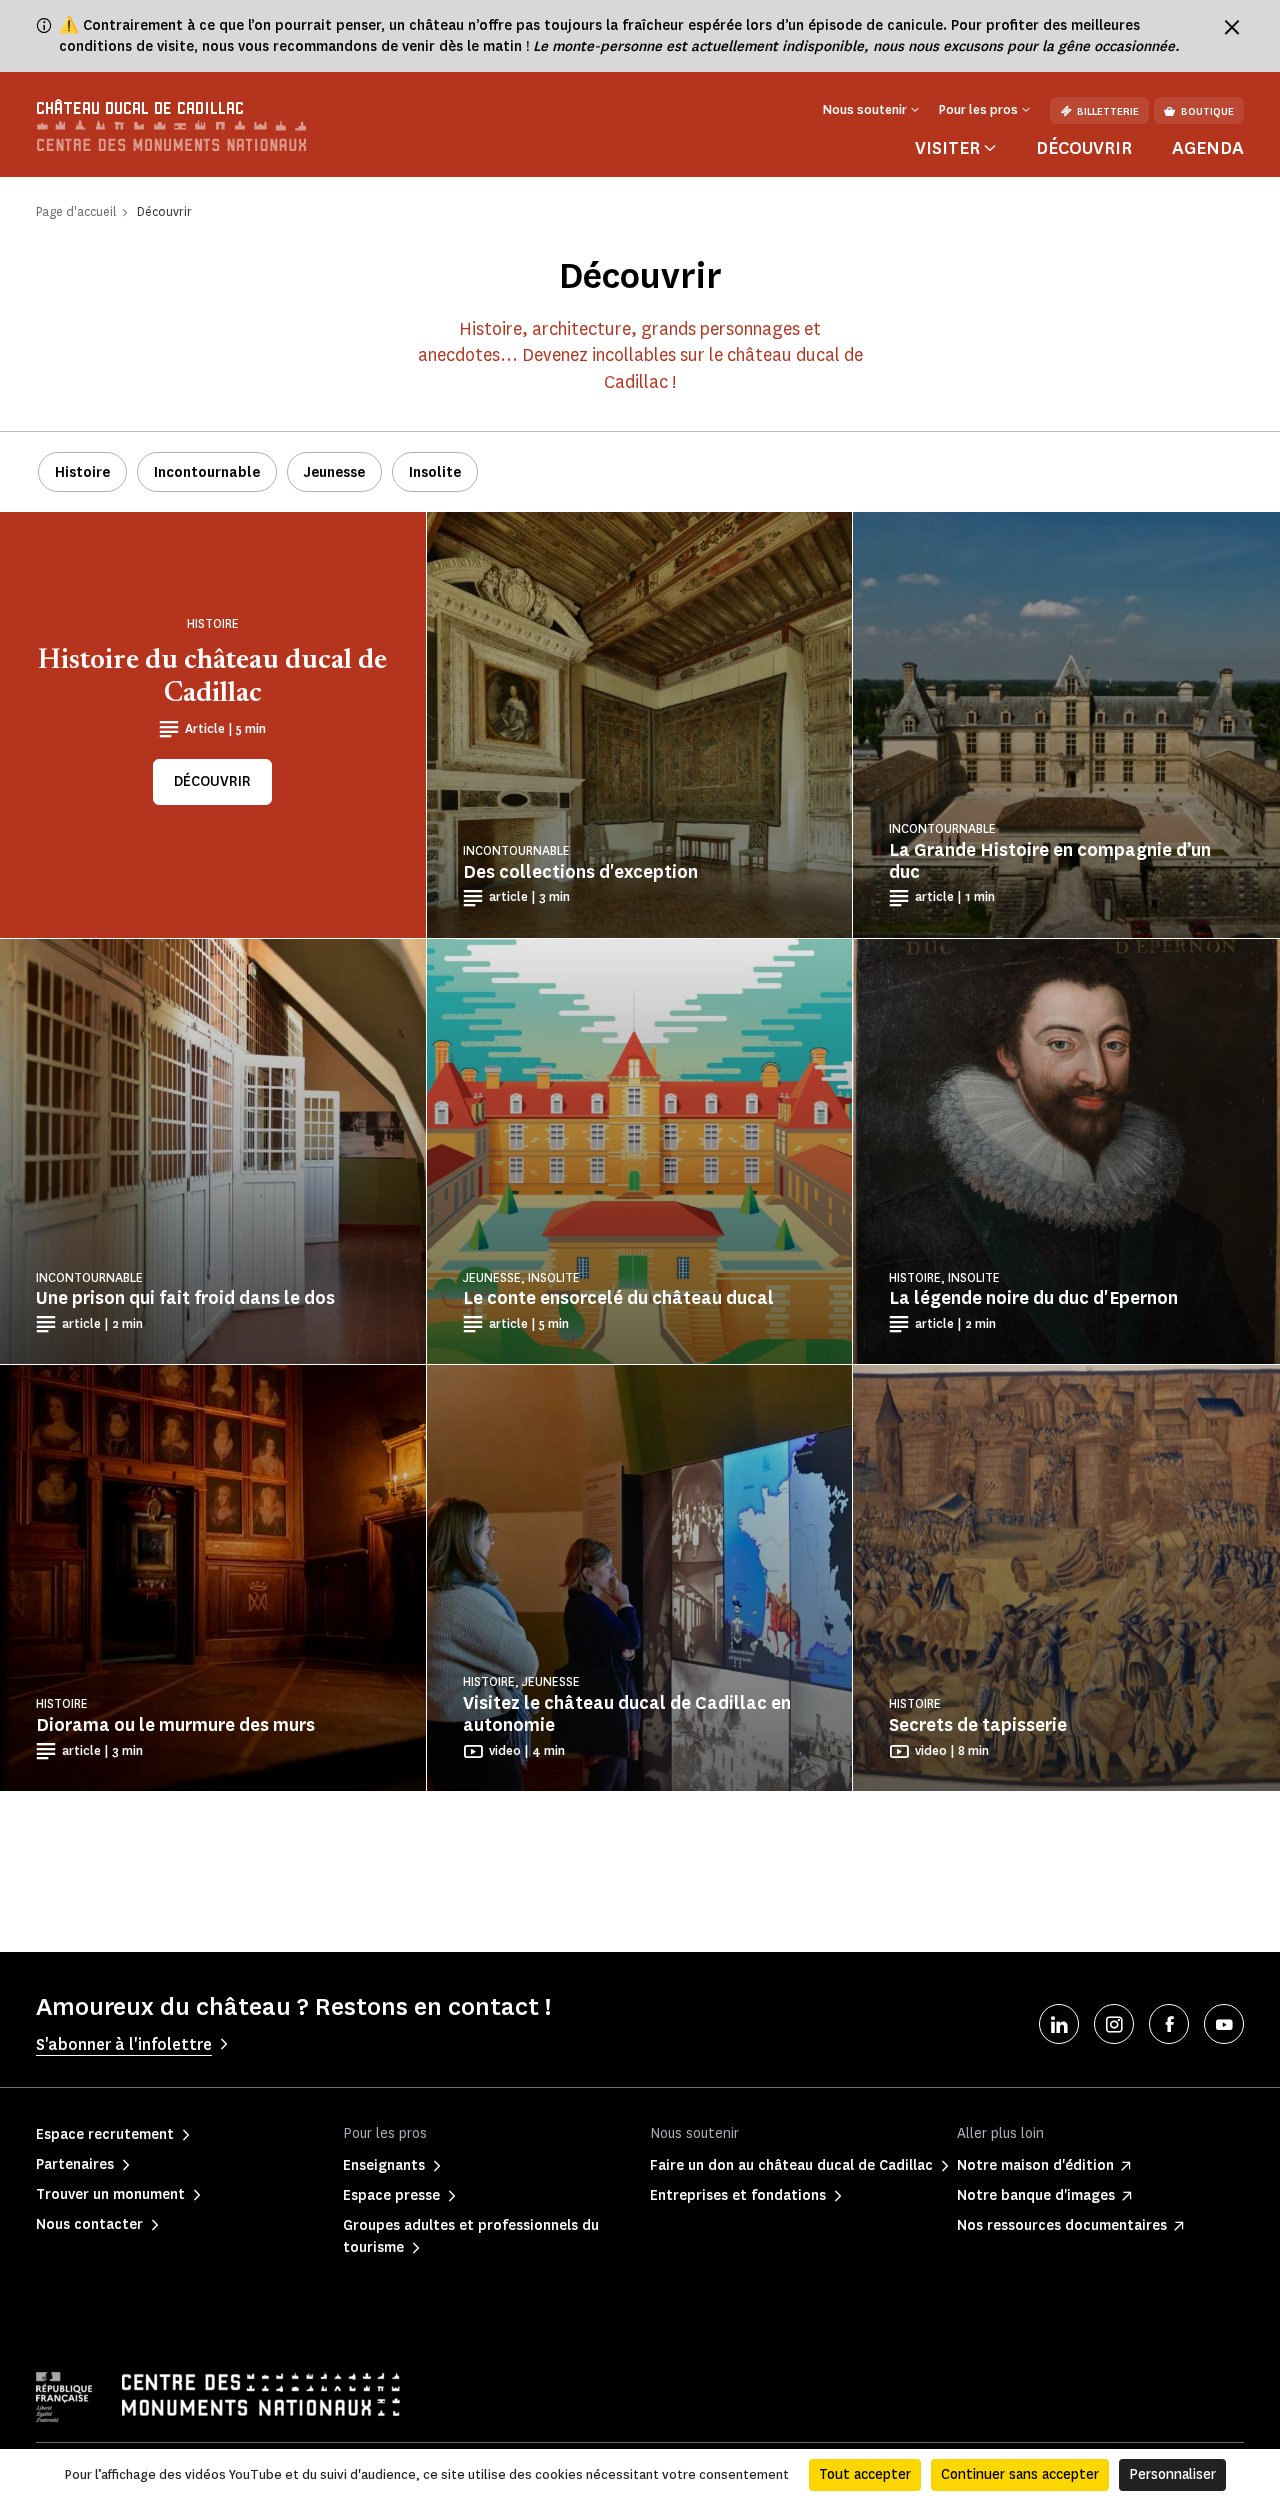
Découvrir (1084, 148)
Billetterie (1108, 111)
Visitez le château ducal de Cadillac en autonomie (627, 1714)
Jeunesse (334, 472)
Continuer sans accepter (1020, 2474)
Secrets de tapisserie (978, 1725)
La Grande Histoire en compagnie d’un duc (1050, 861)
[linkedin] (1059, 2024)
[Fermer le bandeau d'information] (1232, 27)
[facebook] (1169, 2024)
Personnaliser (1172, 2474)
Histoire (82, 472)
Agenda (1208, 148)
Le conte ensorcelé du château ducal (618, 1298)
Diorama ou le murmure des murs (175, 1725)
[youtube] (1224, 2024)
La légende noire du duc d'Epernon (1033, 1298)
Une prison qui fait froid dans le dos (185, 1298)
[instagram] (1114, 2024)
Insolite (435, 472)
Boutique (1207, 111)
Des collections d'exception (580, 872)
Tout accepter (865, 2474)
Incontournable (207, 472)
